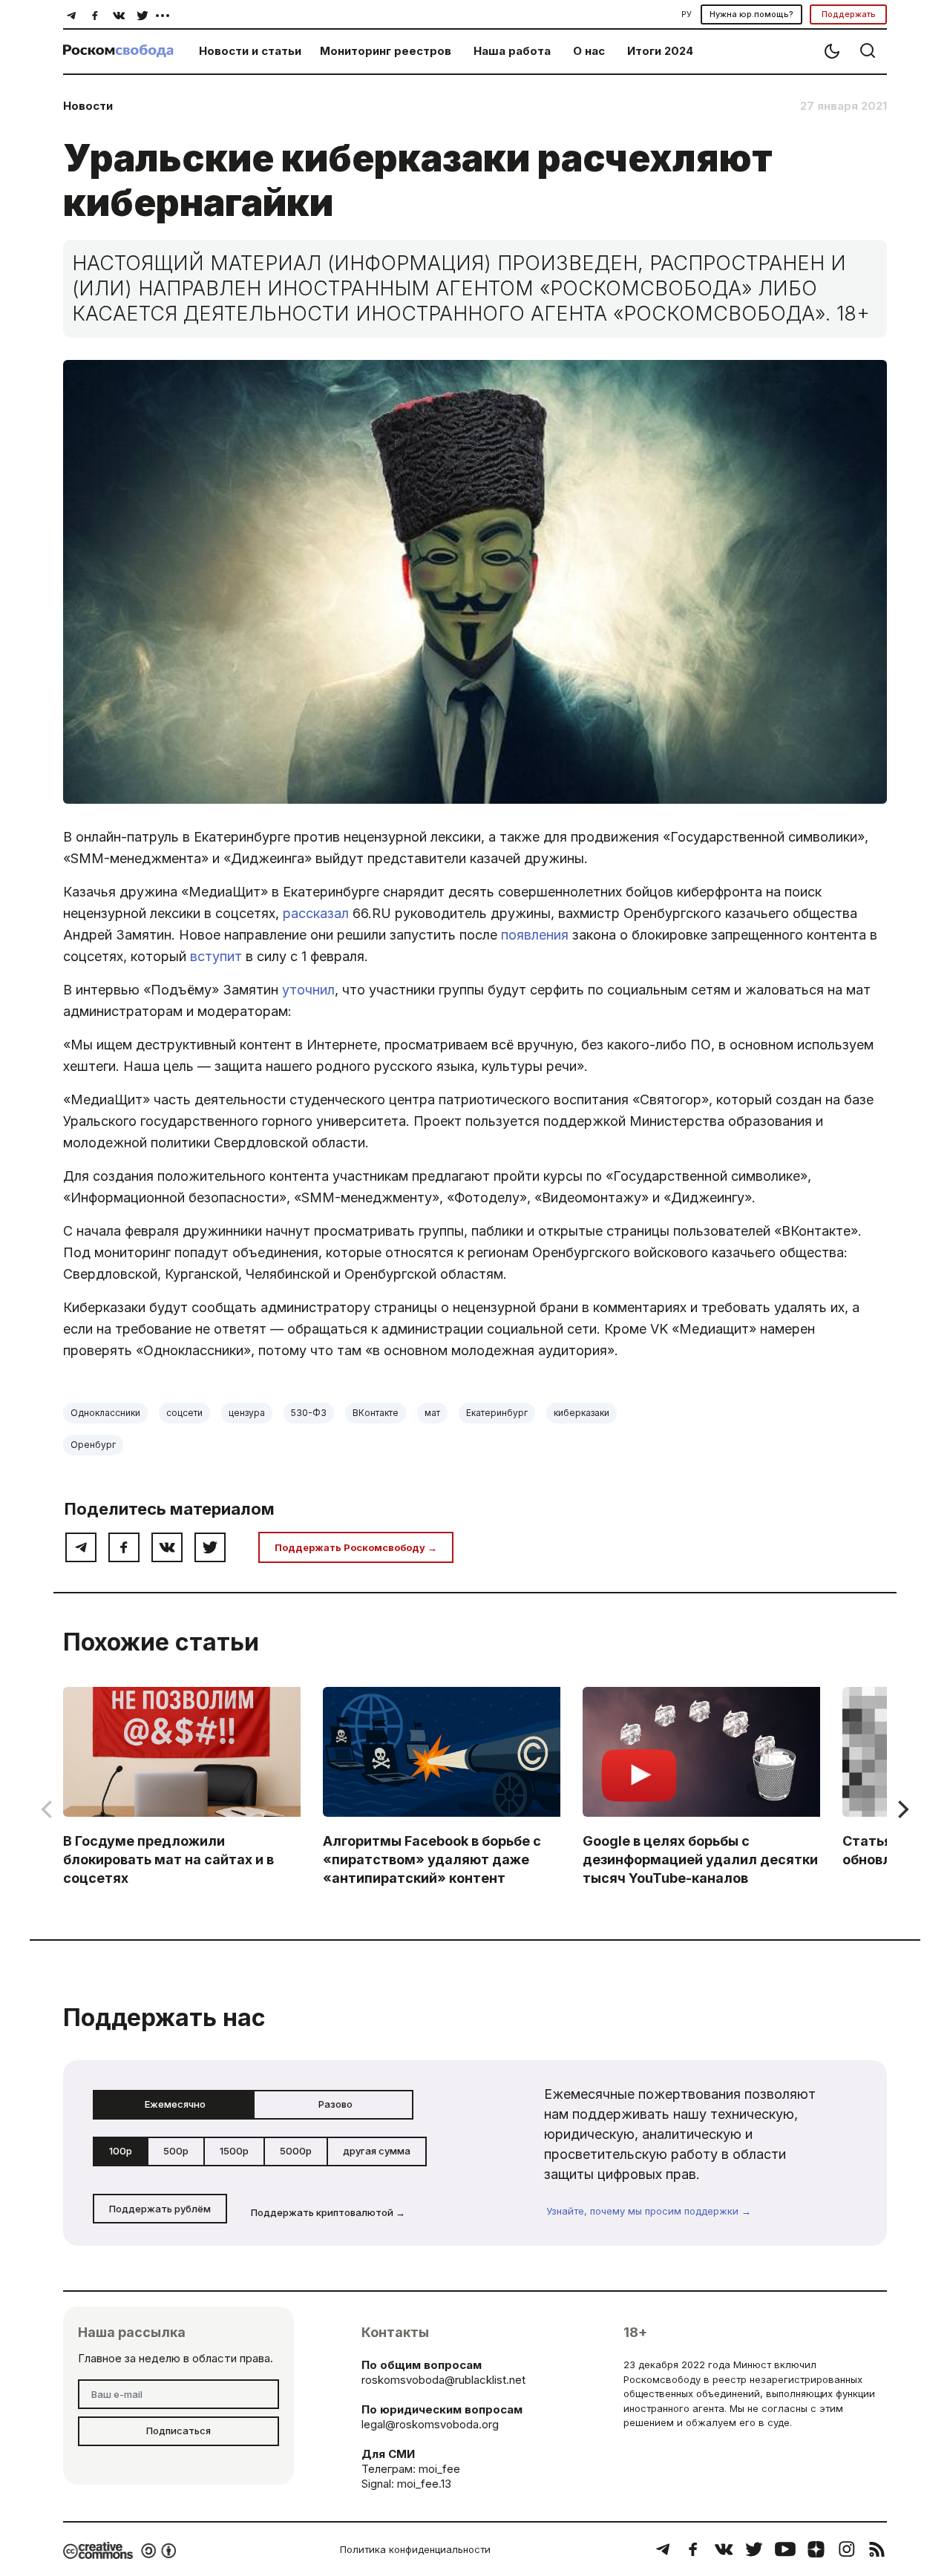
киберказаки (582, 1413)
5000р (296, 2151)
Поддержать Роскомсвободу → (356, 1547)
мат (432, 1413)
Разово (335, 2104)
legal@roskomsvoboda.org (430, 2424)
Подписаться (178, 2431)
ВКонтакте (376, 1413)
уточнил (308, 990)
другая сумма (377, 2151)
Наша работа (512, 51)
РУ (687, 14)
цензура (247, 1413)
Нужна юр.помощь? (751, 14)
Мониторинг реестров (386, 51)
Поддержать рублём (160, 2209)
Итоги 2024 (660, 51)
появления (535, 935)
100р (121, 2151)
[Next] (902, 1809)
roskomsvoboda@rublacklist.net (443, 2380)
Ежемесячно (175, 2104)
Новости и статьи (250, 51)
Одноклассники (105, 1413)
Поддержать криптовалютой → (328, 2212)
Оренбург (93, 1445)
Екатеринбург (497, 1413)
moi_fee (439, 2469)
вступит (216, 956)
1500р (234, 2151)
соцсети (184, 1413)
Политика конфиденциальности (415, 2549)
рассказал (316, 913)
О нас (589, 51)
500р (176, 2151)
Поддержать (849, 14)
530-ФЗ (309, 1413)
